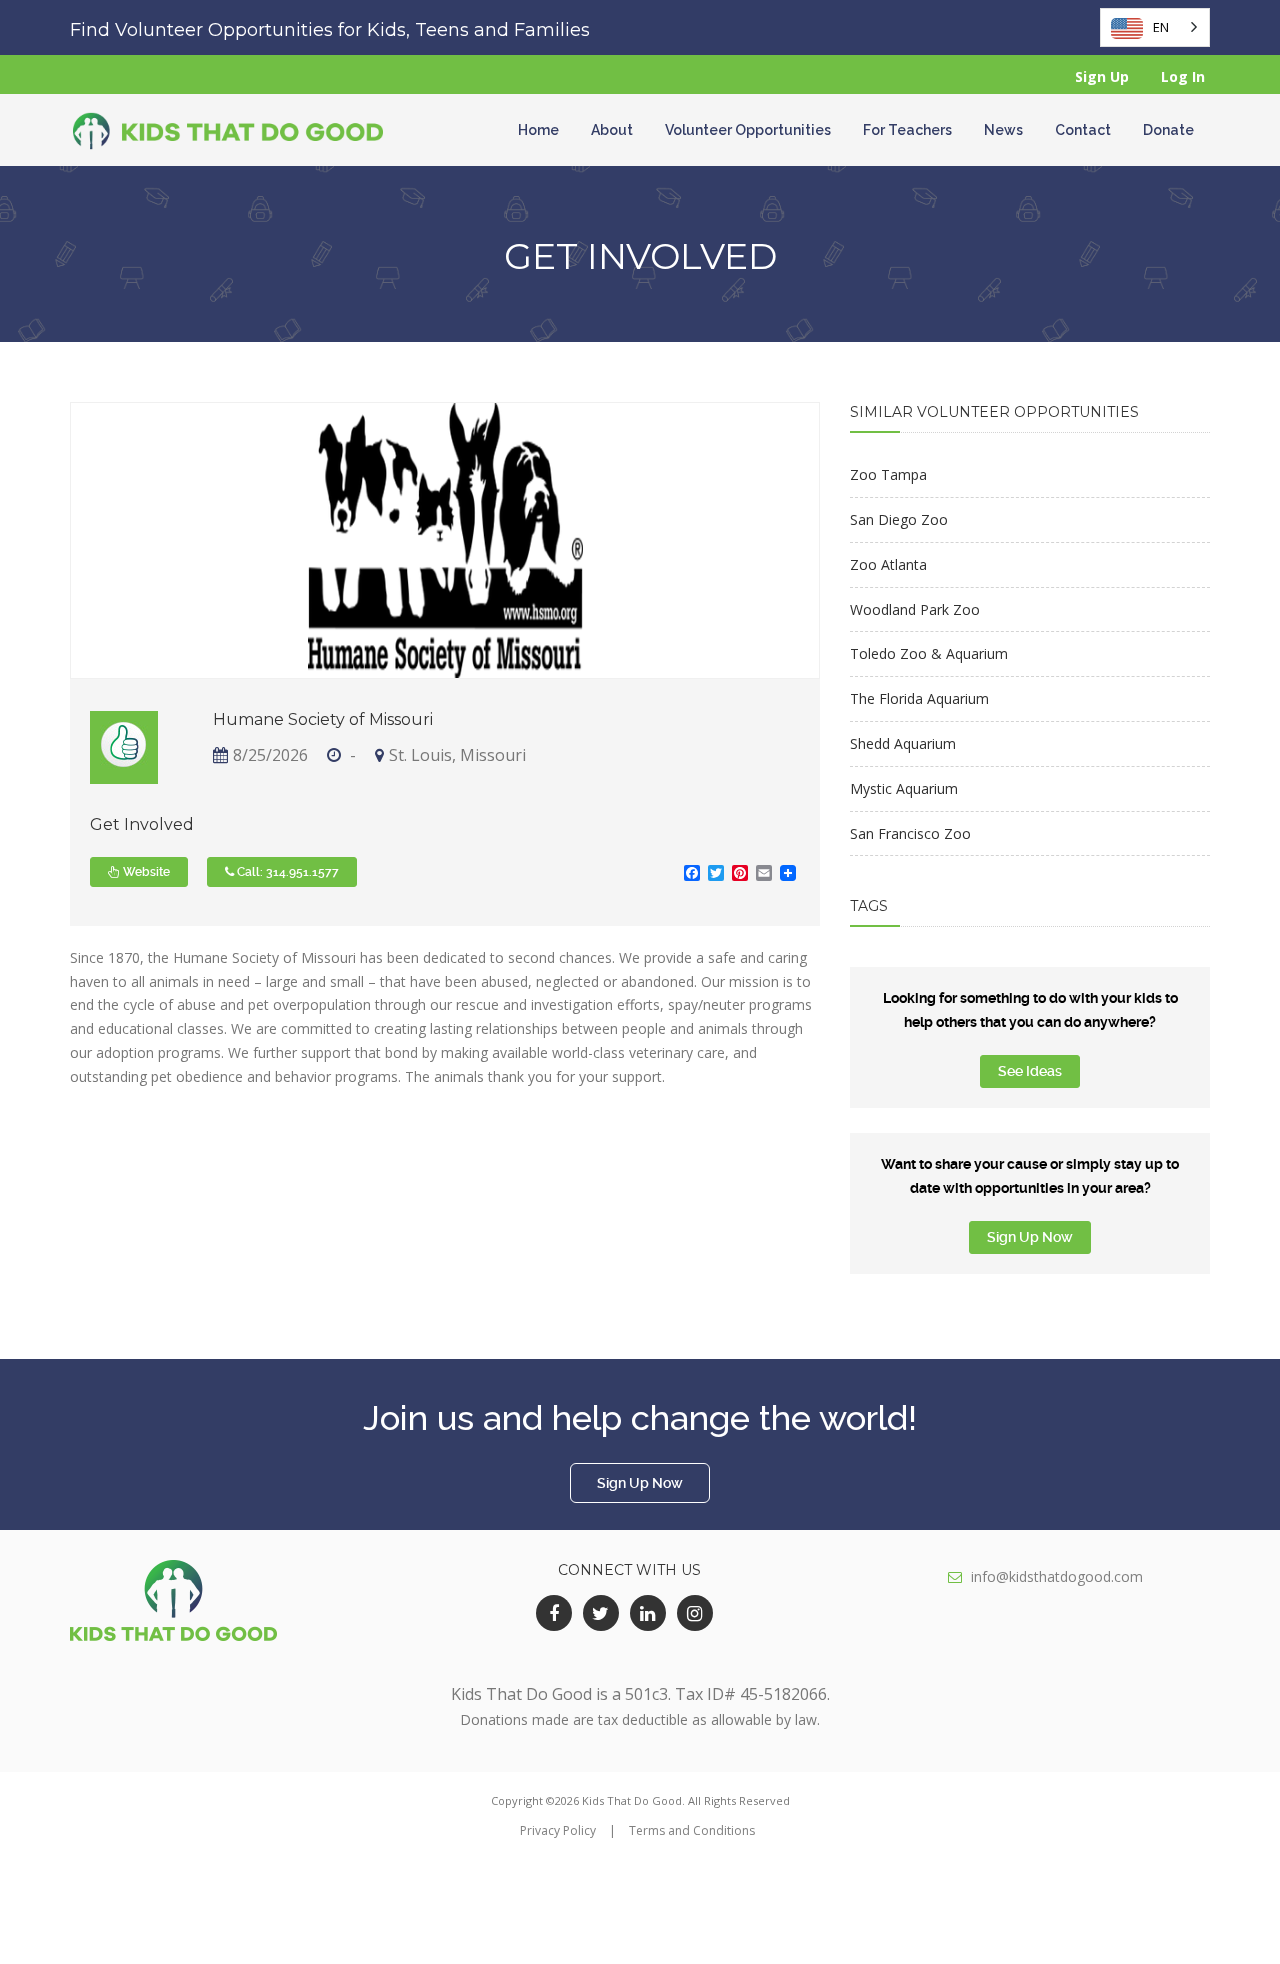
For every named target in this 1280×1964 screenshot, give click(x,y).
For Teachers (907, 130)
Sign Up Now (1030, 1237)
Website (145, 872)
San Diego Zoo (899, 519)
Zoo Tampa (888, 474)
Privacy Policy (558, 1830)
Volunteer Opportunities (748, 130)
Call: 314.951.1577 (286, 872)
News (1003, 130)
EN (1161, 27)
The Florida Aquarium (919, 698)
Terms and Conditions (692, 1830)
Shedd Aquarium (903, 743)
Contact (1083, 130)
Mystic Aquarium (904, 788)
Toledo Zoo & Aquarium (929, 653)
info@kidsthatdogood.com (1057, 1576)
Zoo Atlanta (888, 564)
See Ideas (1030, 1071)
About (612, 130)
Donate (1168, 130)
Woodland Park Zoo (915, 609)
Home (538, 130)
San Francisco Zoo (910, 833)
